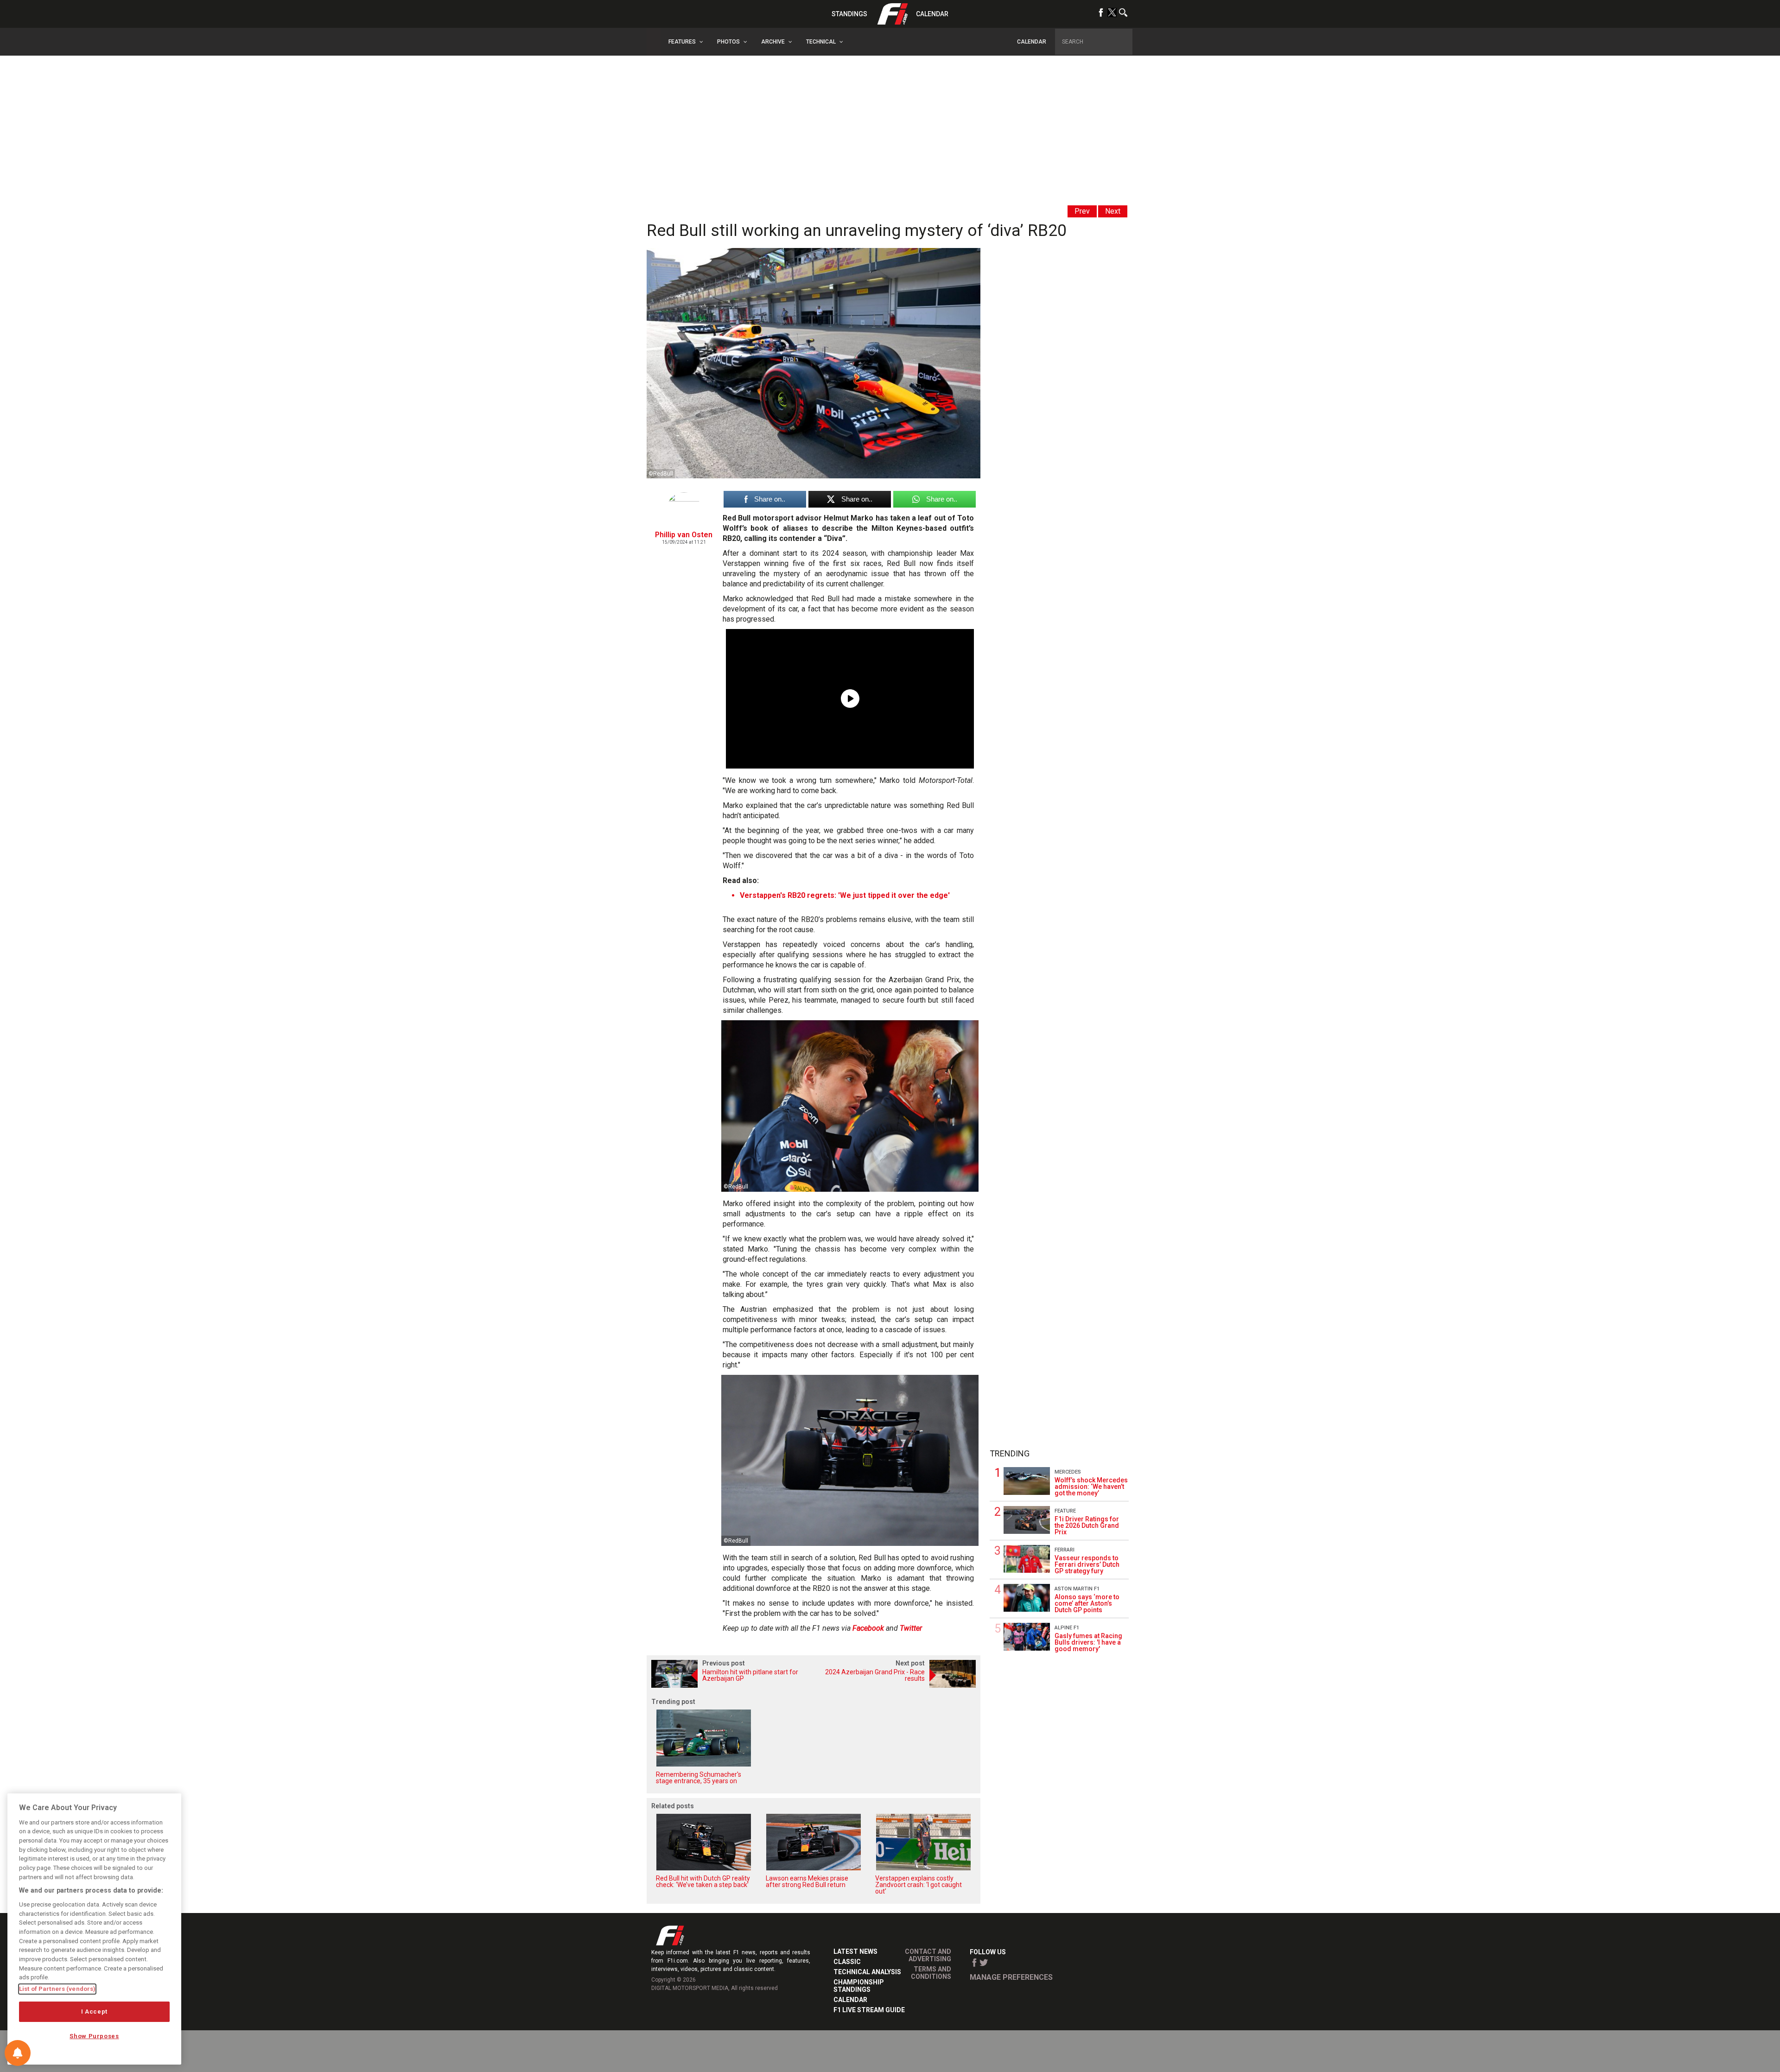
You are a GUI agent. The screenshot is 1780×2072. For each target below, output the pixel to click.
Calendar (932, 14)
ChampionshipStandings (859, 1986)
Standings (849, 14)
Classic (847, 1962)
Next (1113, 211)
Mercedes (1068, 1472)
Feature (1065, 1511)
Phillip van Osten (684, 535)
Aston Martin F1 (1077, 1589)
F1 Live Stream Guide (869, 2010)
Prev (1082, 211)
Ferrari (1065, 1550)
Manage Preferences (1011, 1977)
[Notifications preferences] (18, 2053)
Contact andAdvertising (928, 1955)
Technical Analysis (867, 1972)
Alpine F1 (1067, 1628)
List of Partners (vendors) (57, 1989)
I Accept (94, 2012)
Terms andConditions (931, 1973)
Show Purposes (94, 2036)
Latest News (855, 1951)
